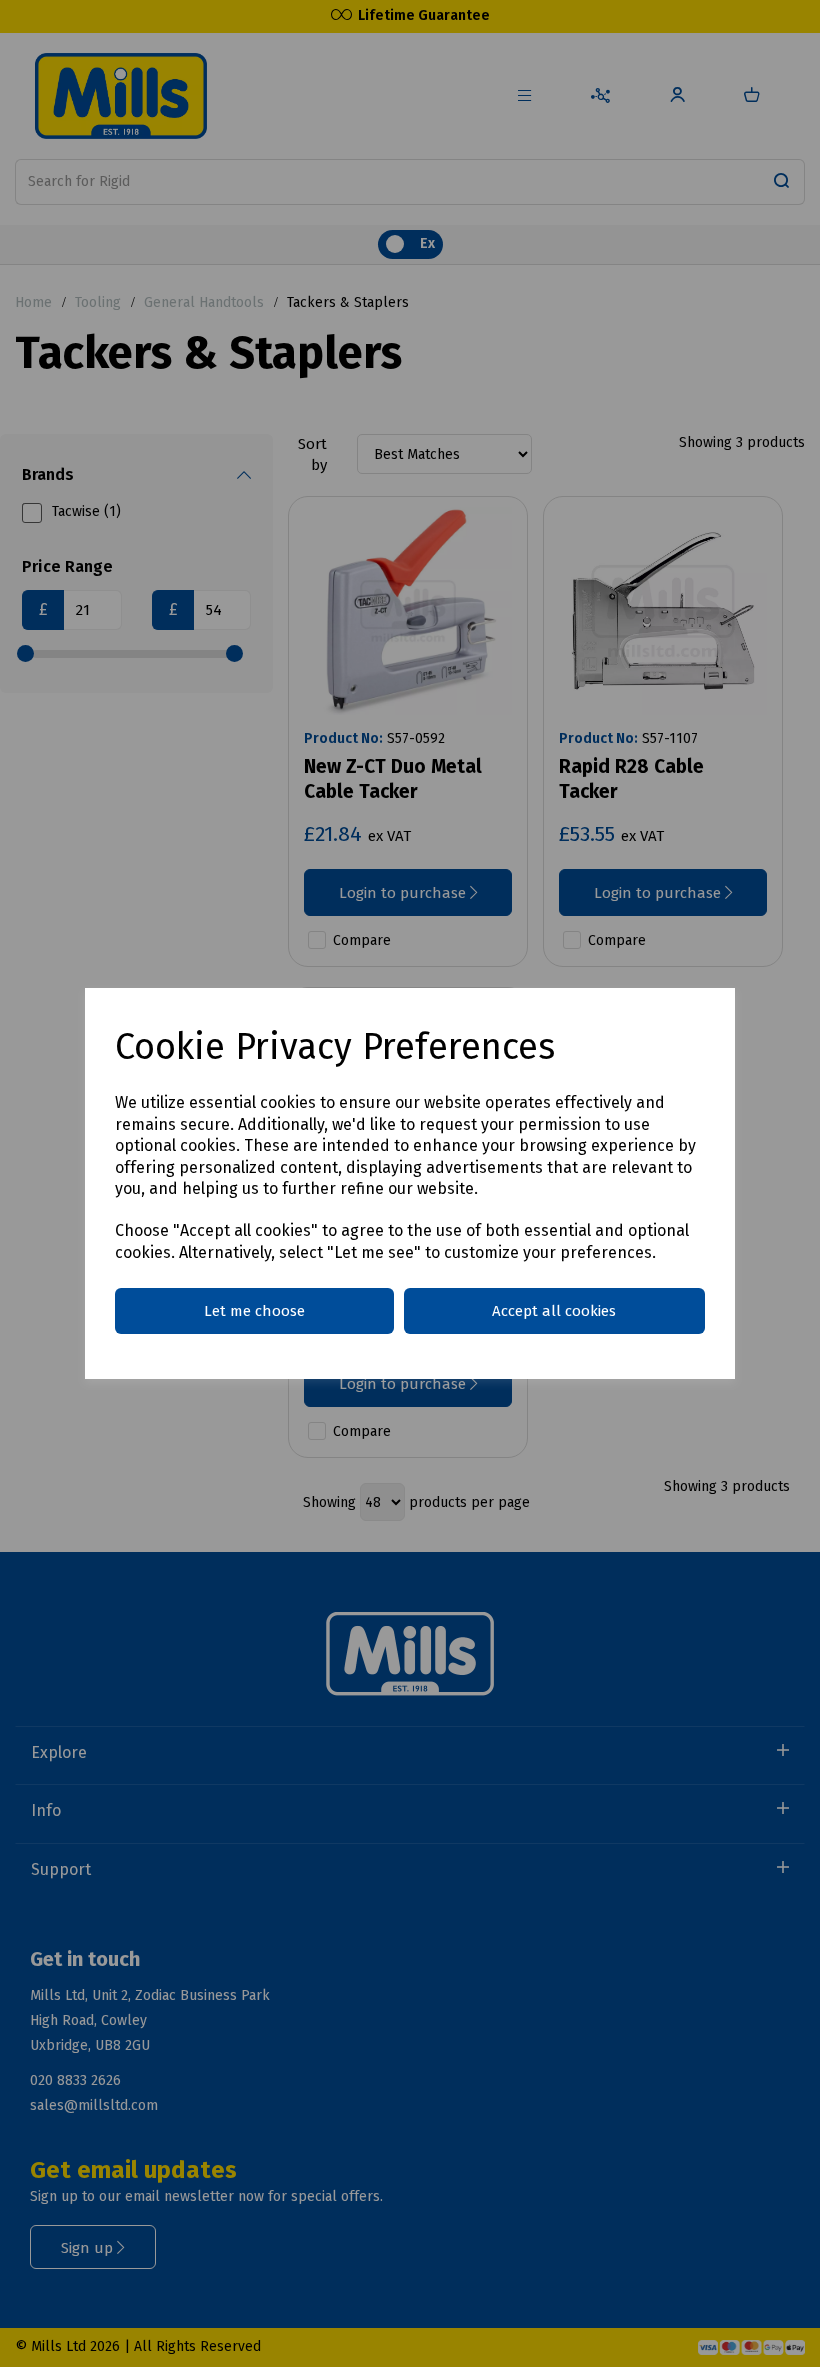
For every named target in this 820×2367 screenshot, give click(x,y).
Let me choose (254, 1311)
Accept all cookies (554, 1311)
